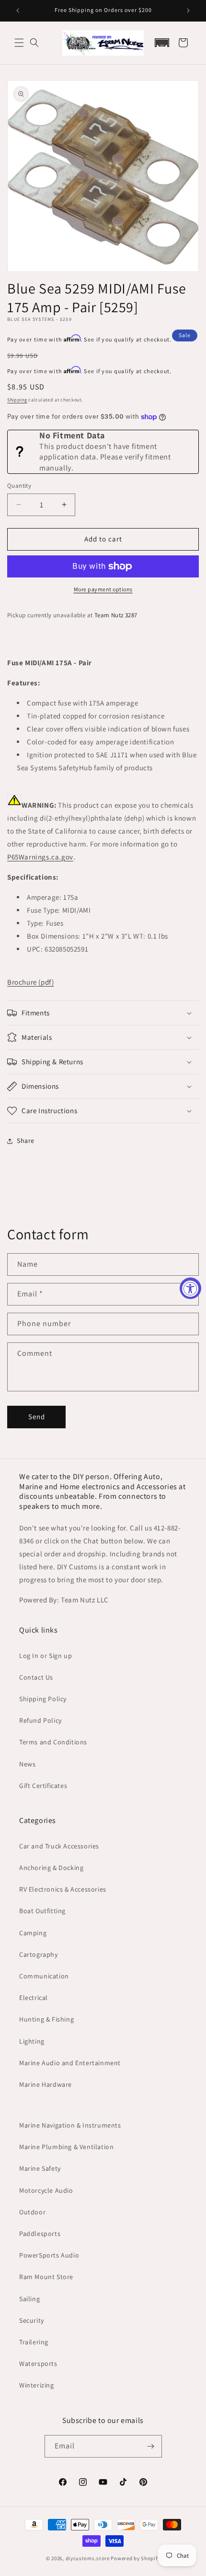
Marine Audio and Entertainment (70, 2063)
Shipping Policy (43, 1699)
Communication (44, 1976)
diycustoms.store (88, 2558)
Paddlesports (40, 2234)
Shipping (17, 400)
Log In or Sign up (46, 1656)
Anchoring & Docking (51, 1868)
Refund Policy (40, 1720)
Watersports (38, 2364)
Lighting (32, 2041)
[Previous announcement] (18, 11)
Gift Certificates (43, 1786)
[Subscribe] (151, 2446)
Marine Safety (40, 2168)
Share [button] (26, 1141)
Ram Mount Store (46, 2277)
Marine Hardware (46, 2084)
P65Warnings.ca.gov (40, 857)
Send (37, 1417)
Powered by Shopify (135, 2558)
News (27, 1764)
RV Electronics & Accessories (63, 1889)
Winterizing (37, 2385)
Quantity (19, 486)
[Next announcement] (188, 11)
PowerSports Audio (49, 2255)
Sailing (29, 2299)
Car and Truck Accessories (59, 1846)
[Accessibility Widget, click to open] (190, 1288)
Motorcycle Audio (46, 2190)
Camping (33, 1933)
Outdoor (32, 2212)
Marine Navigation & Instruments (70, 2125)
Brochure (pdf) (30, 982)
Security (32, 2320)
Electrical (34, 1998)
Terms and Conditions (53, 1742)
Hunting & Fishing (46, 2019)
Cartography (39, 1954)
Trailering (34, 2342)
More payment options (103, 589)
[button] (19, 43)
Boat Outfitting (42, 1911)
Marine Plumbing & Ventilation (66, 2147)
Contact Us (36, 1677)
